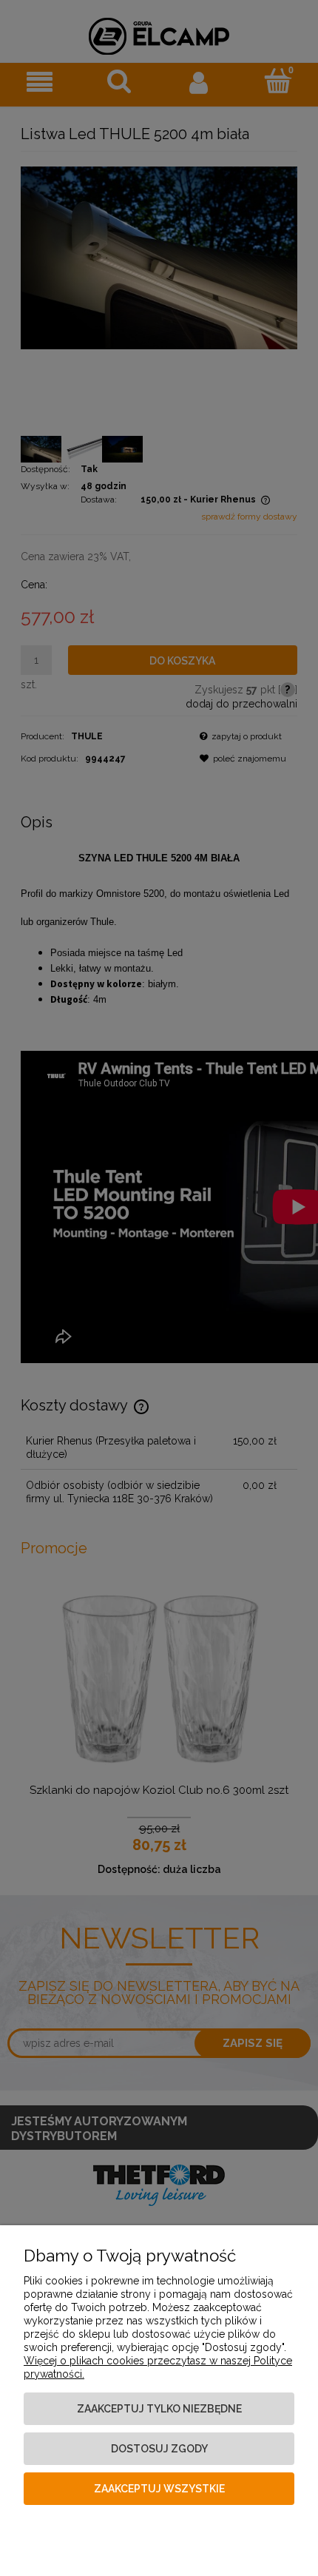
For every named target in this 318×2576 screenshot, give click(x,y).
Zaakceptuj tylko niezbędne (159, 2409)
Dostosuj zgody (159, 2449)
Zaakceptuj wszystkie (159, 2489)
